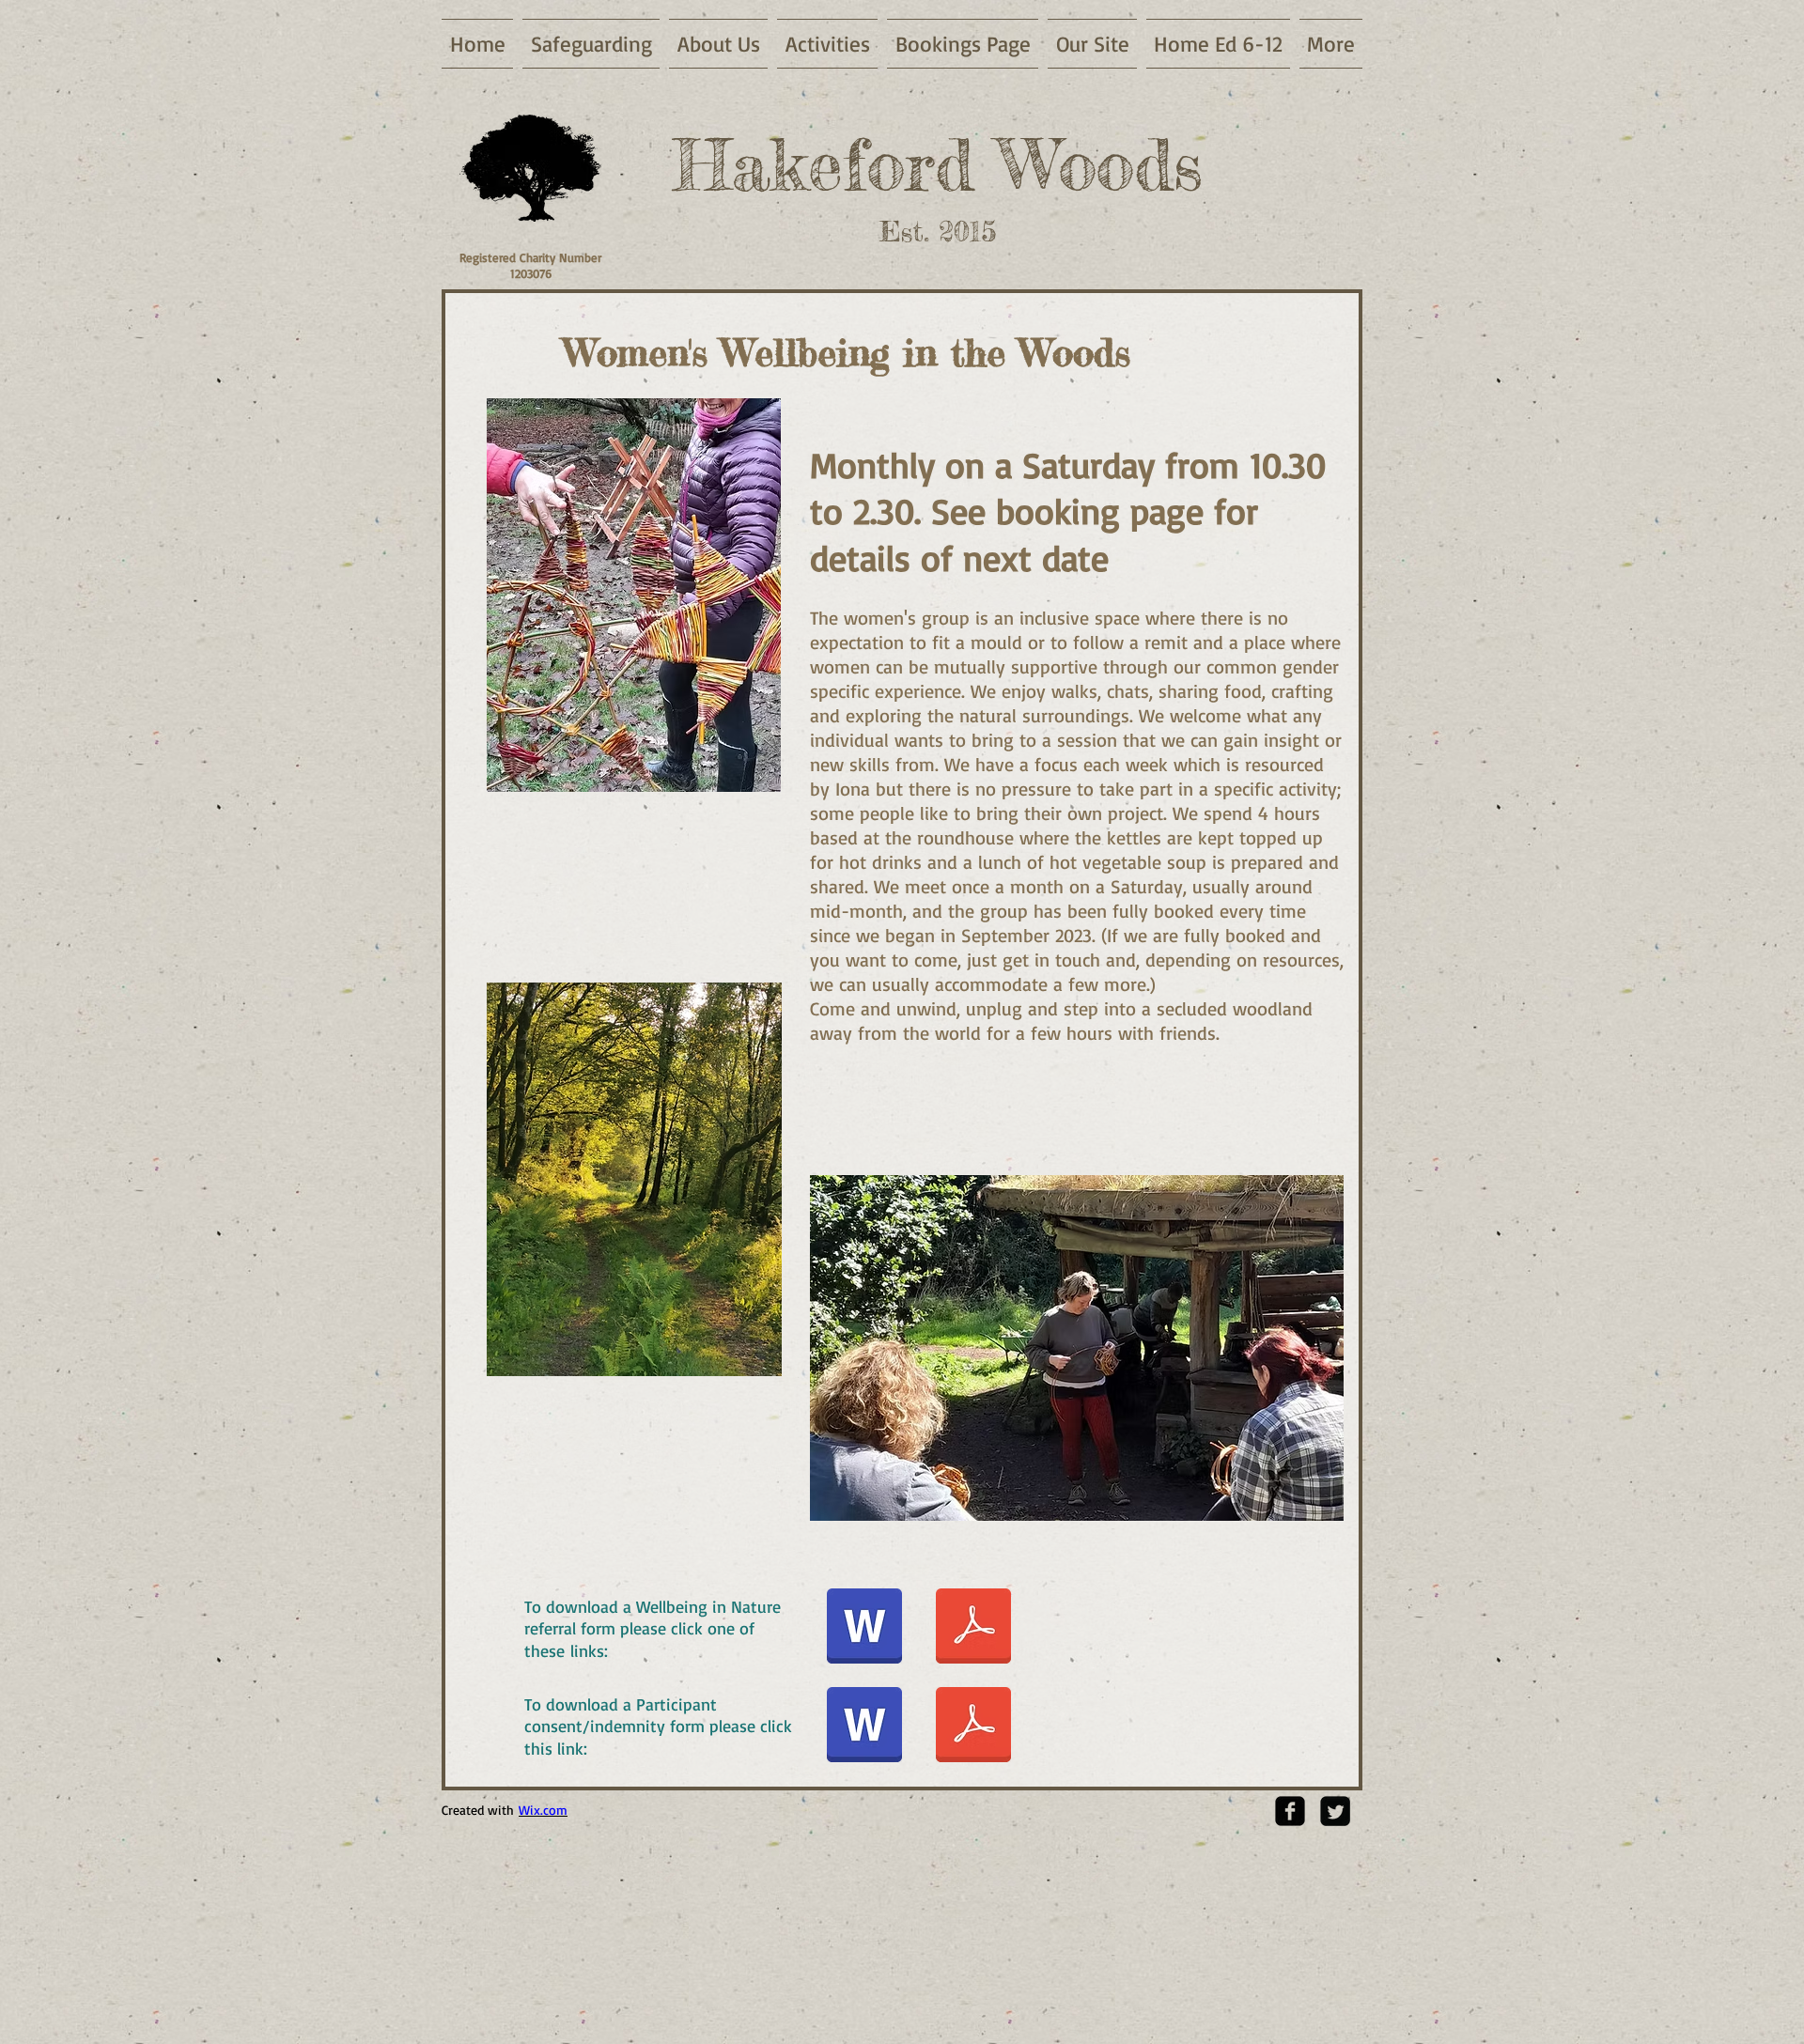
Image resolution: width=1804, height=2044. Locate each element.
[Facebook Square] (1290, 1811)
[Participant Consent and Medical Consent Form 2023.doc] (864, 1727)
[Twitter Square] (1335, 1811)
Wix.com (543, 1810)
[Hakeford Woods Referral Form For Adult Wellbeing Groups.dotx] (864, 1629)
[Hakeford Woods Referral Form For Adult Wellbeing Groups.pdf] (973, 1629)
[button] (1077, 1348)
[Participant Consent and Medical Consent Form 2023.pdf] (973, 1727)
